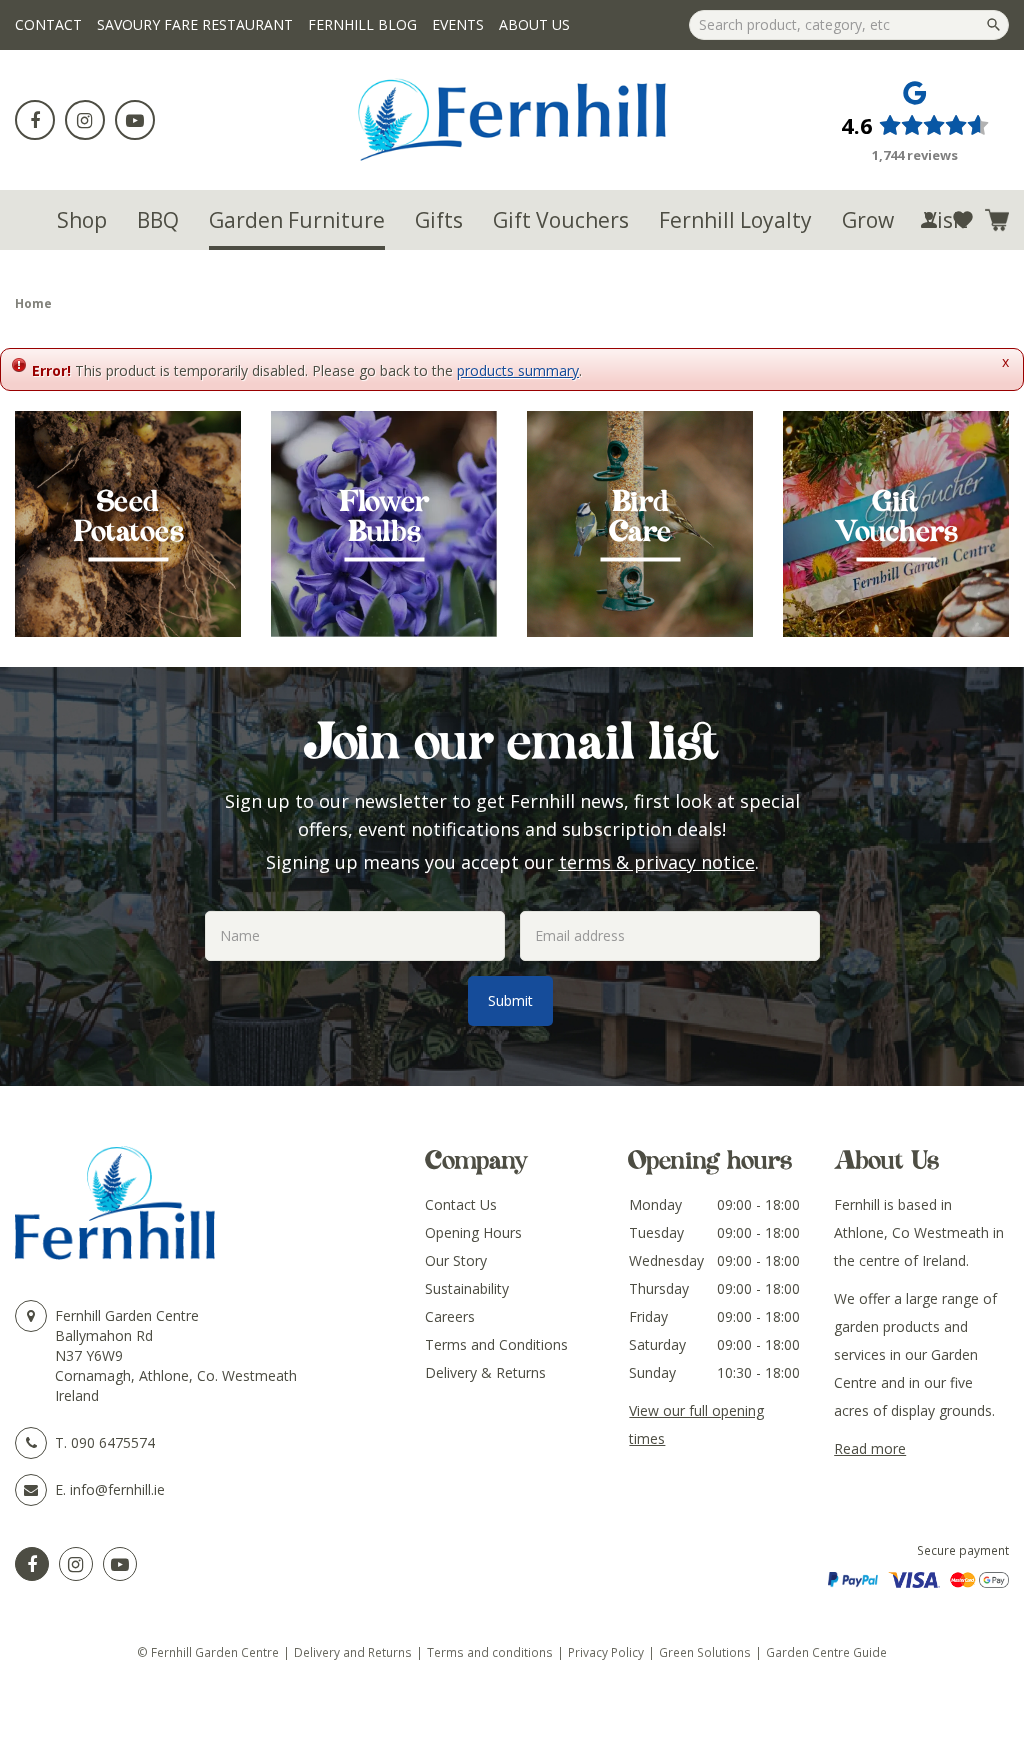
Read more (870, 1448)
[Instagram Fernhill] (76, 1564)
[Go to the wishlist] (963, 220)
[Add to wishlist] (963, 220)
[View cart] (997, 220)
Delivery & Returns (485, 1372)
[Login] (929, 220)
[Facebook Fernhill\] (32, 1564)
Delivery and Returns (353, 1652)
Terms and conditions (490, 1652)
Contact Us (461, 1204)
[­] (35, 120)
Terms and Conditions (496, 1344)
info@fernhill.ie (117, 1489)
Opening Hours (473, 1232)
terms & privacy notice (657, 862)
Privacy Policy (606, 1652)
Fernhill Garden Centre (127, 1315)
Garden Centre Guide (826, 1652)
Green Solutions (705, 1652)
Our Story (456, 1260)
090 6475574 (113, 1442)
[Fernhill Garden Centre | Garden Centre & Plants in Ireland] (512, 120)
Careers (450, 1316)
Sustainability (467, 1288)
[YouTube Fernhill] (120, 1564)
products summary (518, 370)
